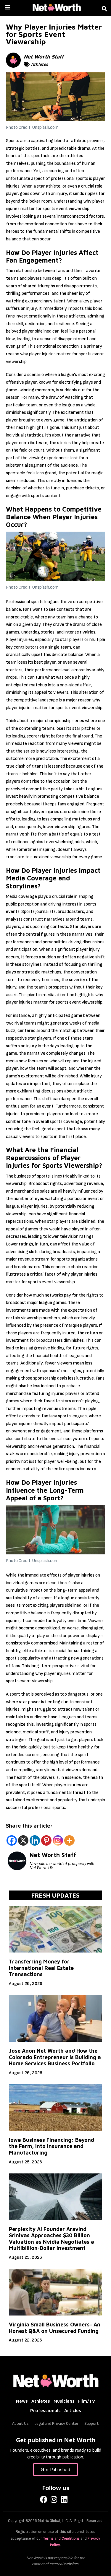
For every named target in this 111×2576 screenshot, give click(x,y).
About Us (20, 2423)
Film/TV (87, 2401)
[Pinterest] (46, 1840)
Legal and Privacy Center (57, 2423)
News (22, 2401)
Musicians (64, 2401)
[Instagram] (58, 1840)
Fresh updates (55, 1895)
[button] (104, 9)
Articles (73, 2410)
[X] (23, 1840)
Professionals (45, 2410)
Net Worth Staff (44, 57)
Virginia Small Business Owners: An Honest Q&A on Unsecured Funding (55, 2328)
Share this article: (29, 1826)
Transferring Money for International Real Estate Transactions (41, 1968)
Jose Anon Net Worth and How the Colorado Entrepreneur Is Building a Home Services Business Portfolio (55, 2057)
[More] (69, 1840)
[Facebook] (12, 1840)
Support (92, 2423)
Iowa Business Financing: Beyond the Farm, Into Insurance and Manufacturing (52, 2146)
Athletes (39, 64)
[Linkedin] (35, 1840)
